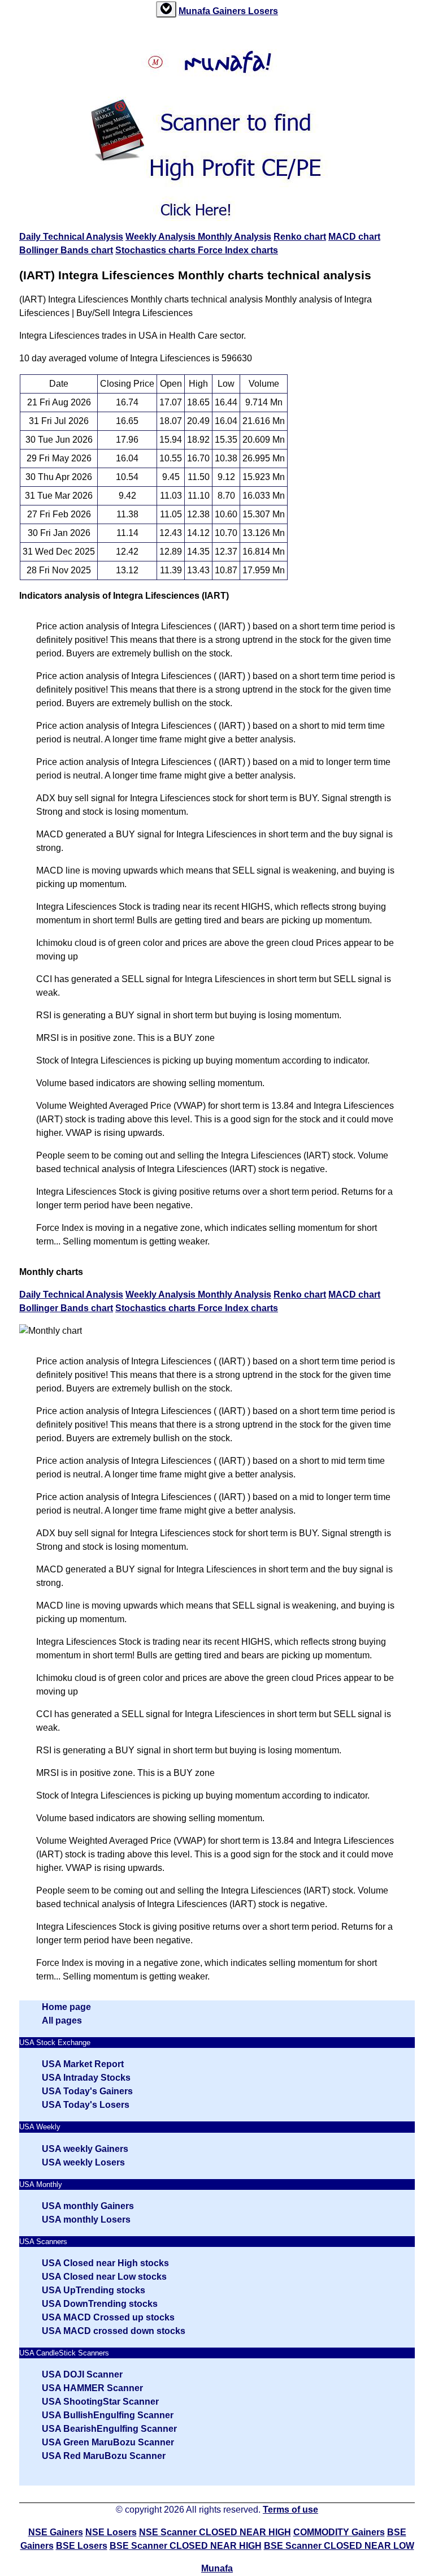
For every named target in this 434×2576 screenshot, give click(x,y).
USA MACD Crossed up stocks (108, 2317)
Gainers (230, 11)
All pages (62, 2020)
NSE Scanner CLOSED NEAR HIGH (215, 2532)
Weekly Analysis (162, 237)
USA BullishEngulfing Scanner (108, 2415)
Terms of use (290, 2510)
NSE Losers (111, 2532)
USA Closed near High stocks (105, 2263)
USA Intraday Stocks (86, 2078)
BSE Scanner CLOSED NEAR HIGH (186, 2546)
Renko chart (300, 237)
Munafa (196, 11)
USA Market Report (83, 2064)
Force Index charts (238, 250)
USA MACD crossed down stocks (114, 2331)
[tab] (166, 9)
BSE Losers (82, 2546)
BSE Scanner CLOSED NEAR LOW (339, 2546)
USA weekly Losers (83, 2162)
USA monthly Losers (86, 2220)
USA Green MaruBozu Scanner (108, 2442)
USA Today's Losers (86, 2105)
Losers (263, 11)
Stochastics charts (157, 250)
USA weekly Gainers (85, 2149)
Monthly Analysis (235, 237)
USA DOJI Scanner (82, 2374)
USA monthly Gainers (88, 2206)
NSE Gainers (56, 2532)
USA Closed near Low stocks (104, 2277)
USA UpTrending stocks (94, 2290)
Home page (66, 2007)
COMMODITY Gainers (339, 2532)
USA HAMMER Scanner (92, 2388)
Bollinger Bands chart (66, 250)
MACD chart (354, 237)
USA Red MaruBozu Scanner (104, 2456)
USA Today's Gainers (87, 2091)
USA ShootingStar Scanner (100, 2402)
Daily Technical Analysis (71, 237)
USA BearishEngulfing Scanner (109, 2429)
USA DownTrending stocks (100, 2304)
